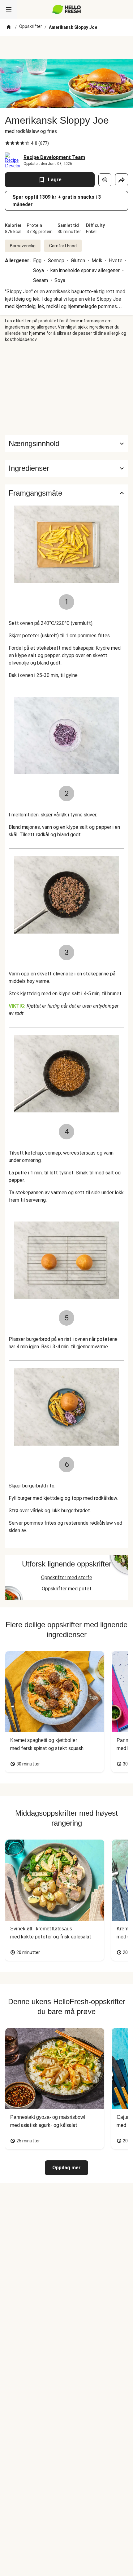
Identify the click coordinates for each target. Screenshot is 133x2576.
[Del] (122, 180)
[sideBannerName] (66, 389)
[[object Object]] (105, 180)
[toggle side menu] (9, 9)
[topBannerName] (66, 47)
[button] (66, 468)
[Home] (9, 27)
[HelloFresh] (67, 9)
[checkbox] (7, 143)
